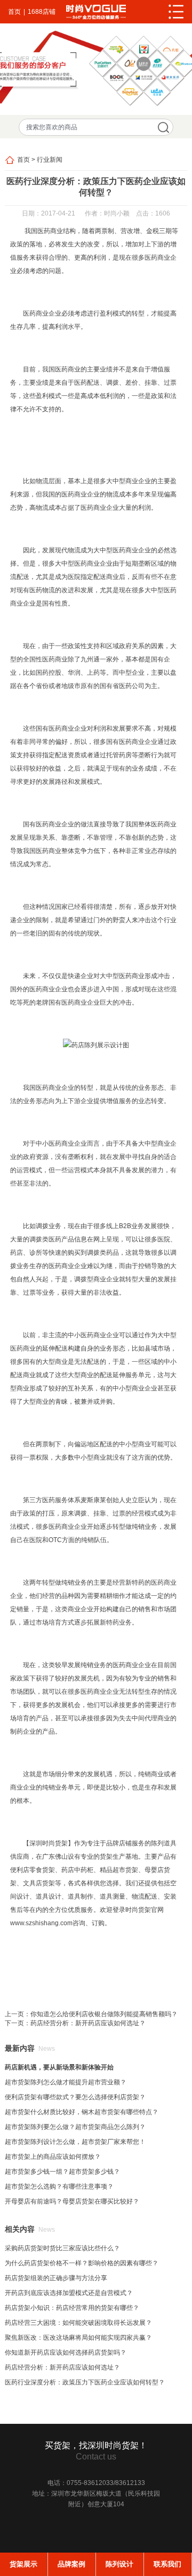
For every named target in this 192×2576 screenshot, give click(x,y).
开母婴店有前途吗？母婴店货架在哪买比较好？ (72, 2201)
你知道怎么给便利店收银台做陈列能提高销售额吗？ (104, 2014)
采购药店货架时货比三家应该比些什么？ (62, 2248)
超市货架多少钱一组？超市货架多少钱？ (62, 2172)
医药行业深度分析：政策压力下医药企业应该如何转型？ (85, 2382)
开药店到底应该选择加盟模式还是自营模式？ (69, 2293)
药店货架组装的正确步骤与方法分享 (56, 2278)
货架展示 (23, 2564)
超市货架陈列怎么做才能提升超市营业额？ (66, 2082)
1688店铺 (42, 12)
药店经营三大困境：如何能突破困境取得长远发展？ (78, 2323)
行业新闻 (50, 160)
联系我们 (167, 2564)
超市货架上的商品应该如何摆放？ (53, 2157)
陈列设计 (119, 2564)
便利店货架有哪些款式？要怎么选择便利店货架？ (75, 2097)
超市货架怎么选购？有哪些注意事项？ (59, 2186)
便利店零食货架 (33, 1870)
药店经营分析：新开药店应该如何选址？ (88, 2023)
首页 (14, 12)
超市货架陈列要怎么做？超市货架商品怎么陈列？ (75, 2127)
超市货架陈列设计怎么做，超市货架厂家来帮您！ (75, 2142)
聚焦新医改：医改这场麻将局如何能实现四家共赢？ (78, 2338)
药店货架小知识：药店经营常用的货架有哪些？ (72, 2308)
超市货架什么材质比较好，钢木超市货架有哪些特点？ (82, 2112)
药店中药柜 (77, 1870)
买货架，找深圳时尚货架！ (96, 2445)
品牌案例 (71, 2564)
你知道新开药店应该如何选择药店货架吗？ (66, 2353)
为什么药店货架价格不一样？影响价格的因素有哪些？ (82, 2263)
